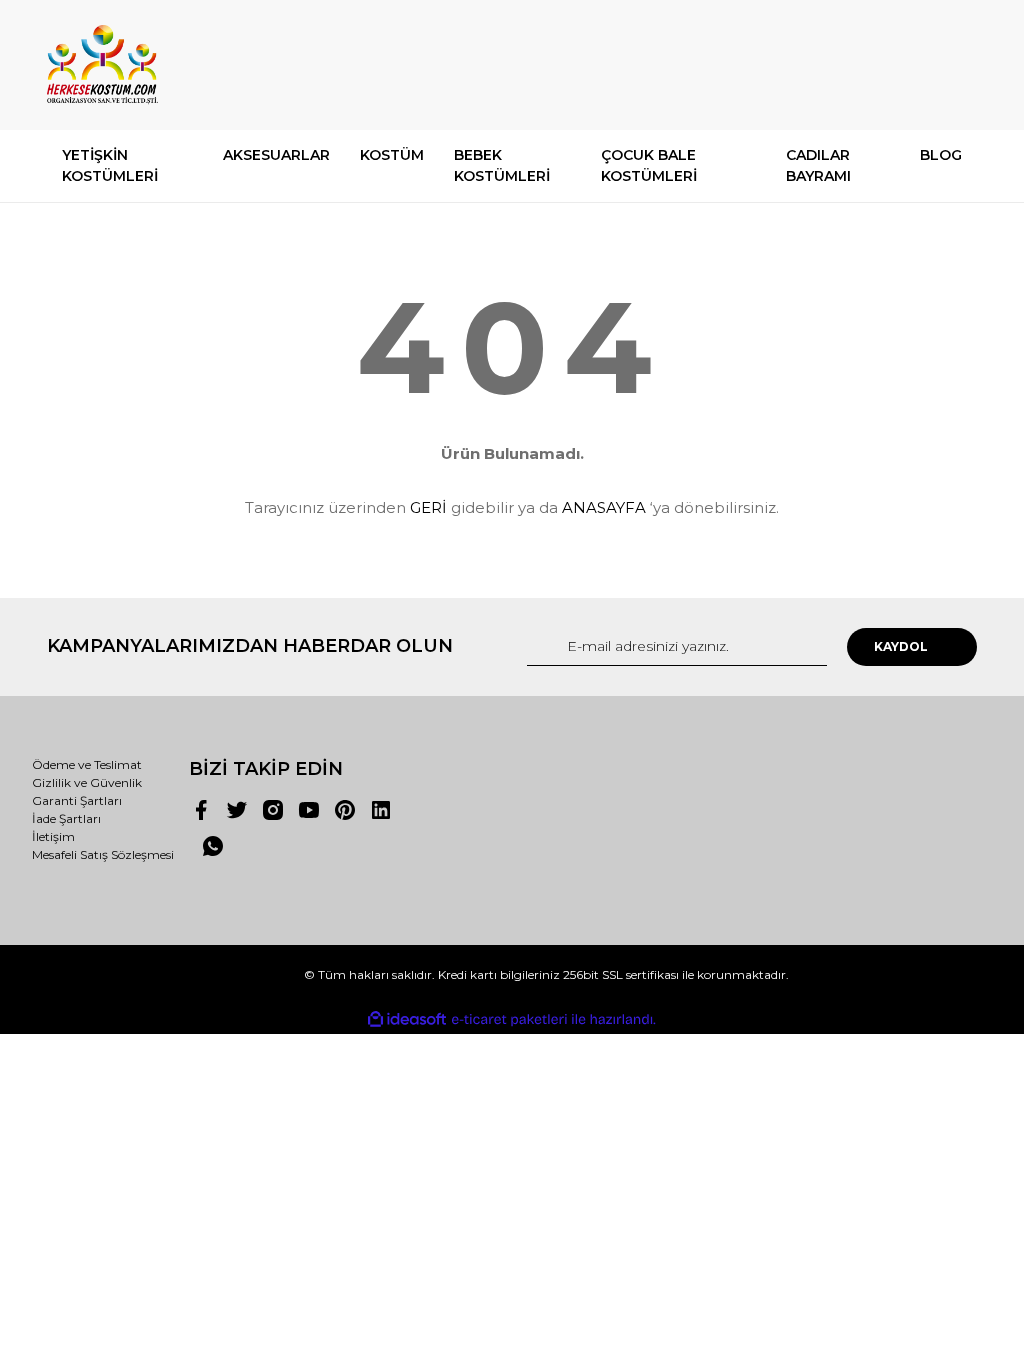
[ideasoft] (407, 1019)
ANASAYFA (604, 507)
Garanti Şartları (77, 800)
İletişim (53, 836)
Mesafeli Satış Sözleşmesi (103, 854)
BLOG (941, 155)
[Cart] (953, 64)
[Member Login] (872, 64)
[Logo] (102, 65)
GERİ (428, 507)
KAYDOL (901, 646)
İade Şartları (66, 818)
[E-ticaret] (509, 1020)
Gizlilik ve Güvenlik (87, 782)
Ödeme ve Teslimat (87, 764)
